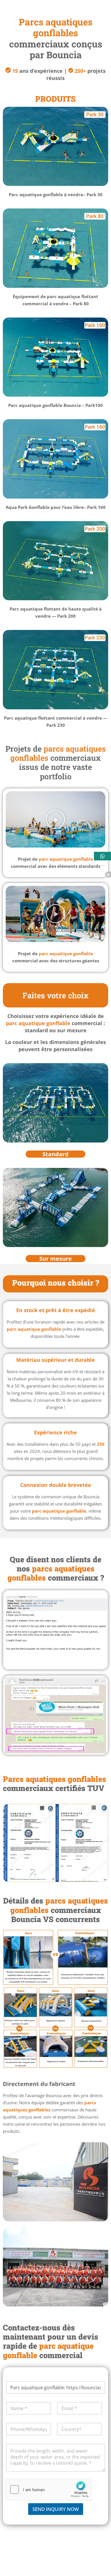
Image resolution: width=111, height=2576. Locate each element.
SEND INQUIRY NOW (56, 2509)
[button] (55, 820)
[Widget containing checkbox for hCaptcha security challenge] (49, 2489)
